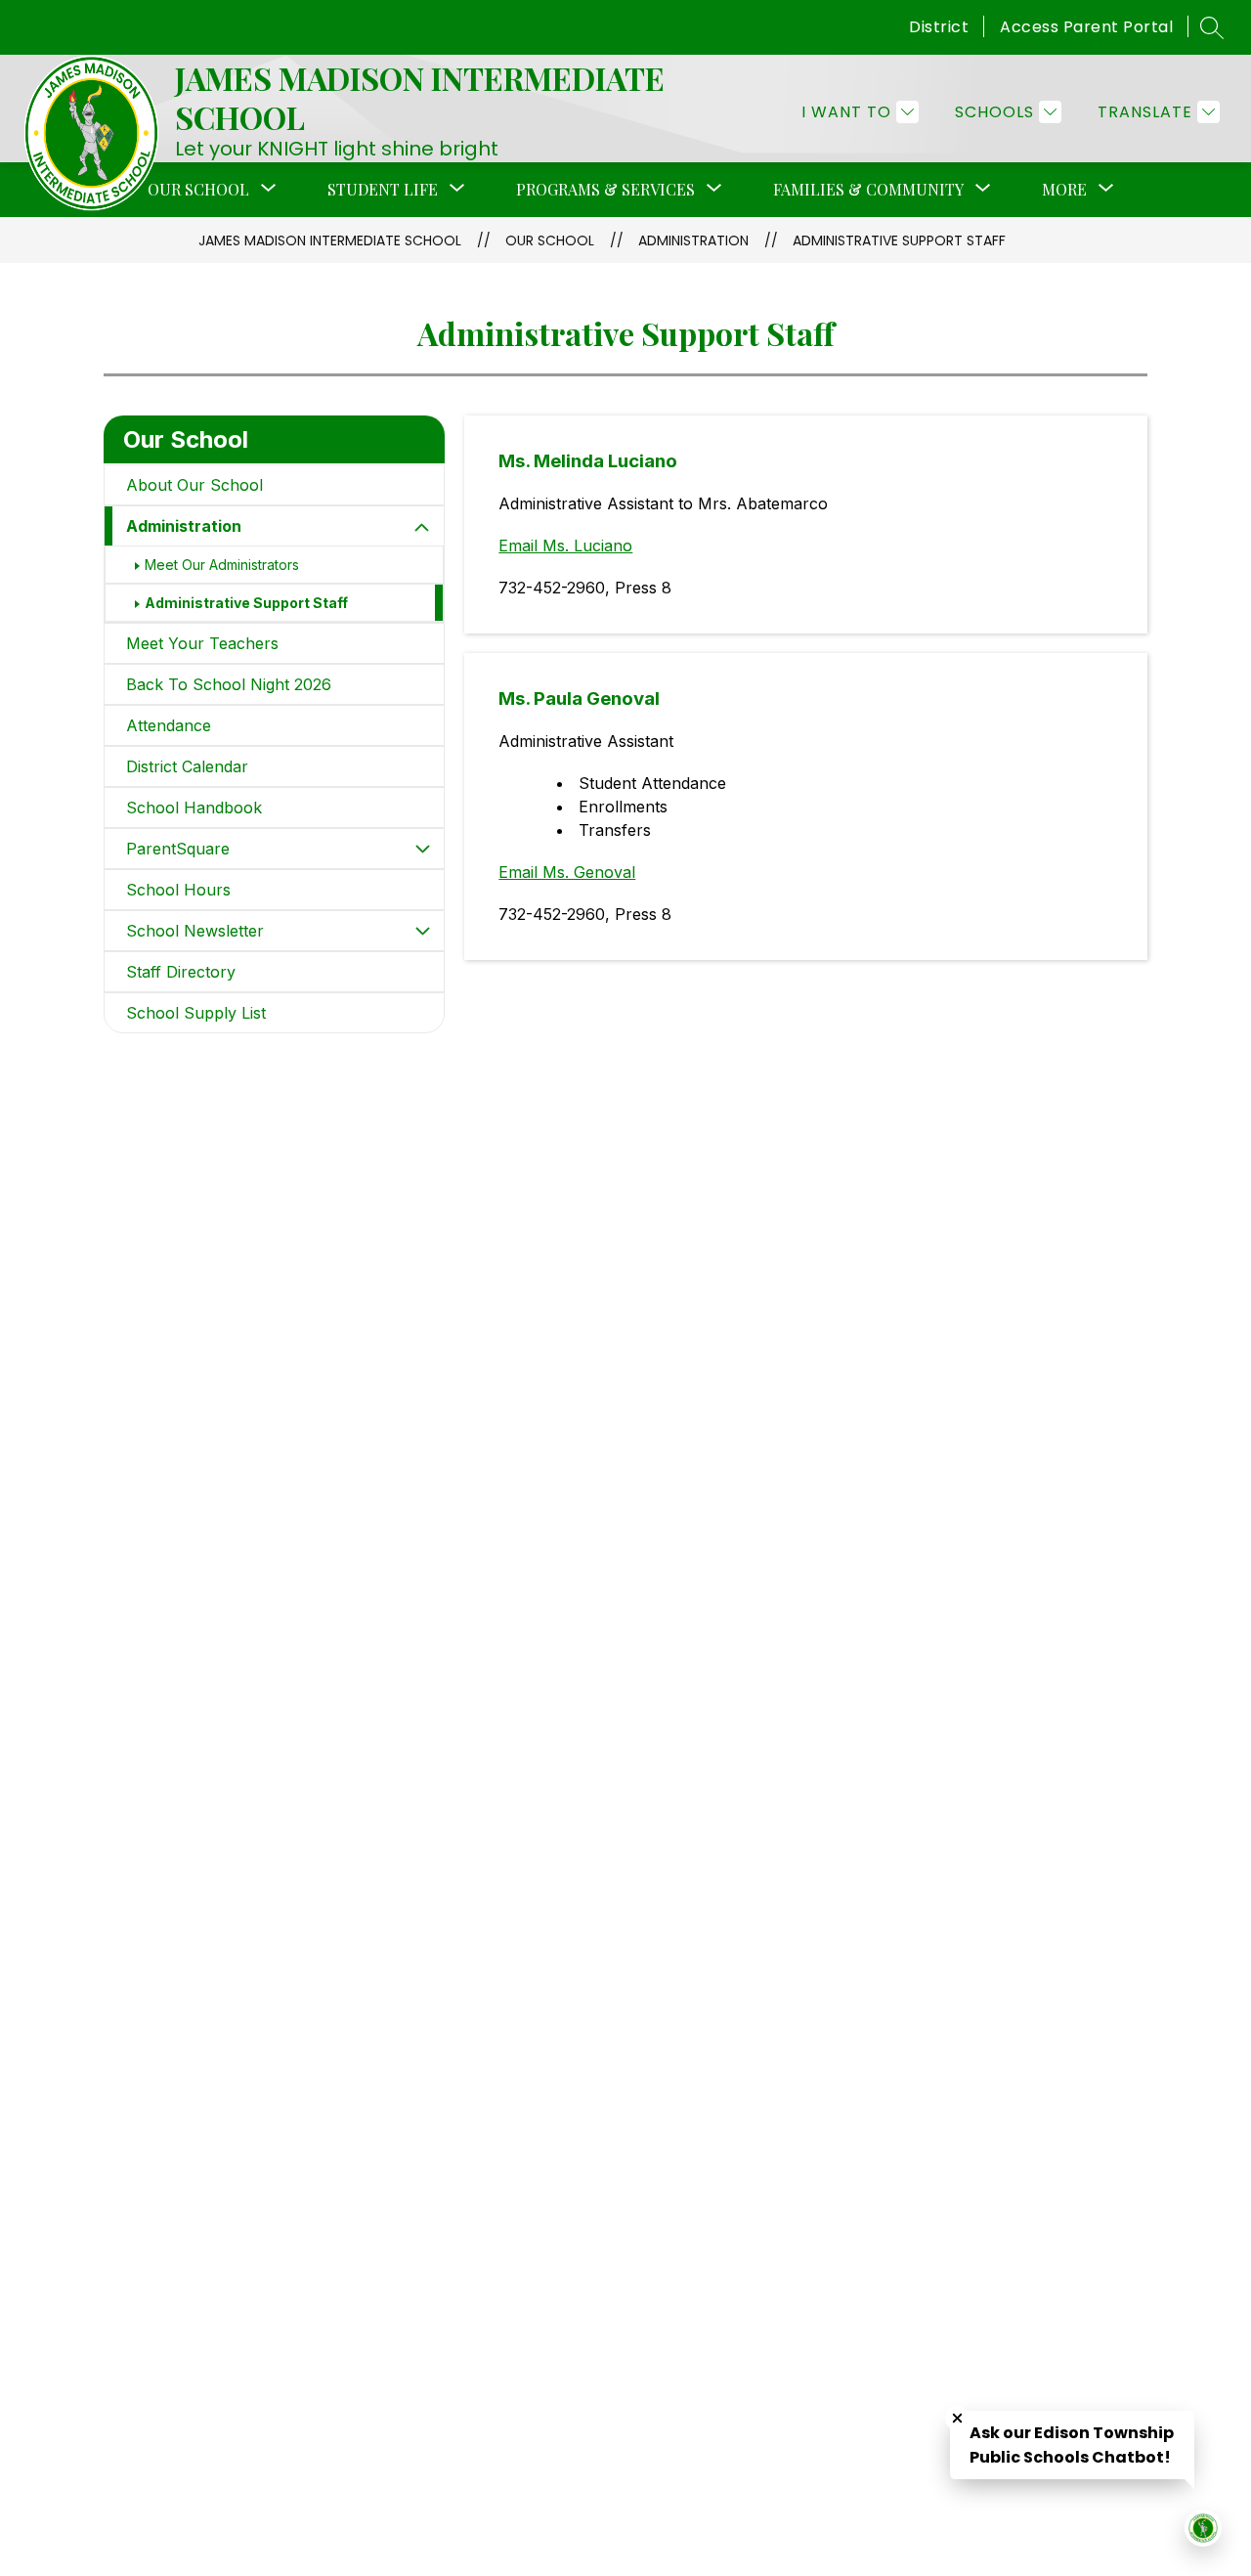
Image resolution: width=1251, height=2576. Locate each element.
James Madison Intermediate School (330, 240)
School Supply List (196, 1013)
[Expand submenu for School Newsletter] (422, 931)
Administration (693, 240)
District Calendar (187, 766)
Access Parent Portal (1086, 27)
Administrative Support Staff (899, 240)
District (939, 27)
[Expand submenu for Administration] (422, 528)
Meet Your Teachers (202, 643)
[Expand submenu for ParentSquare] (422, 849)
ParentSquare (178, 849)
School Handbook (194, 808)
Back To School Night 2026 (229, 684)
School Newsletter (195, 931)
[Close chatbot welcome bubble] (957, 2418)
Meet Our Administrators (222, 565)
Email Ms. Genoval (567, 872)
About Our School (194, 485)
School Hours (178, 890)
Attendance (169, 725)
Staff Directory (181, 972)
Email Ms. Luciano (565, 546)
